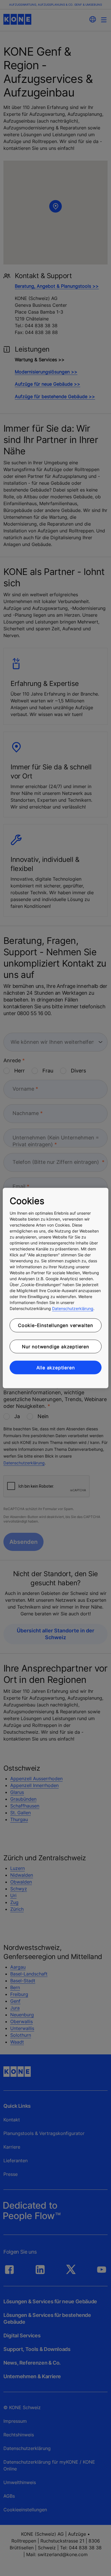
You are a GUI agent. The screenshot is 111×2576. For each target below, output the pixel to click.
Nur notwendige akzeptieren (55, 1346)
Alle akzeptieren (56, 1368)
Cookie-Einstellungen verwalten (55, 1325)
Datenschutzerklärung (73, 1308)
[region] (56, 1288)
